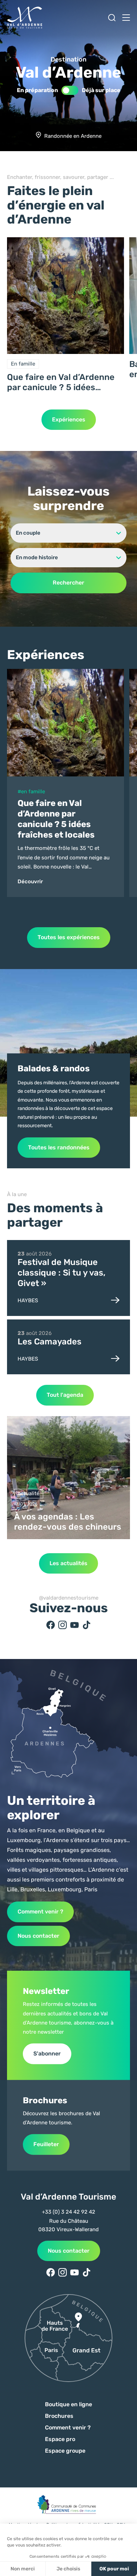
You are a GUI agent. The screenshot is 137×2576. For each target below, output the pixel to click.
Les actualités (68, 1563)
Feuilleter (46, 2144)
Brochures (59, 2416)
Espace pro (60, 2439)
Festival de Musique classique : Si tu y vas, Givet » (61, 1273)
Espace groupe (65, 2451)
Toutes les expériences (69, 937)
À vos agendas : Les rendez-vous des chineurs (68, 1522)
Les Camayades (50, 1342)
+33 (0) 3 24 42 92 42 (68, 2212)
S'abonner (47, 2054)
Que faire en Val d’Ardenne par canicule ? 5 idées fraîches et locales (61, 382)
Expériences (69, 419)
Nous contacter (38, 1936)
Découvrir (30, 882)
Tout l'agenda (65, 1395)
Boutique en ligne (68, 2404)
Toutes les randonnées (59, 1147)
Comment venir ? (40, 1912)
